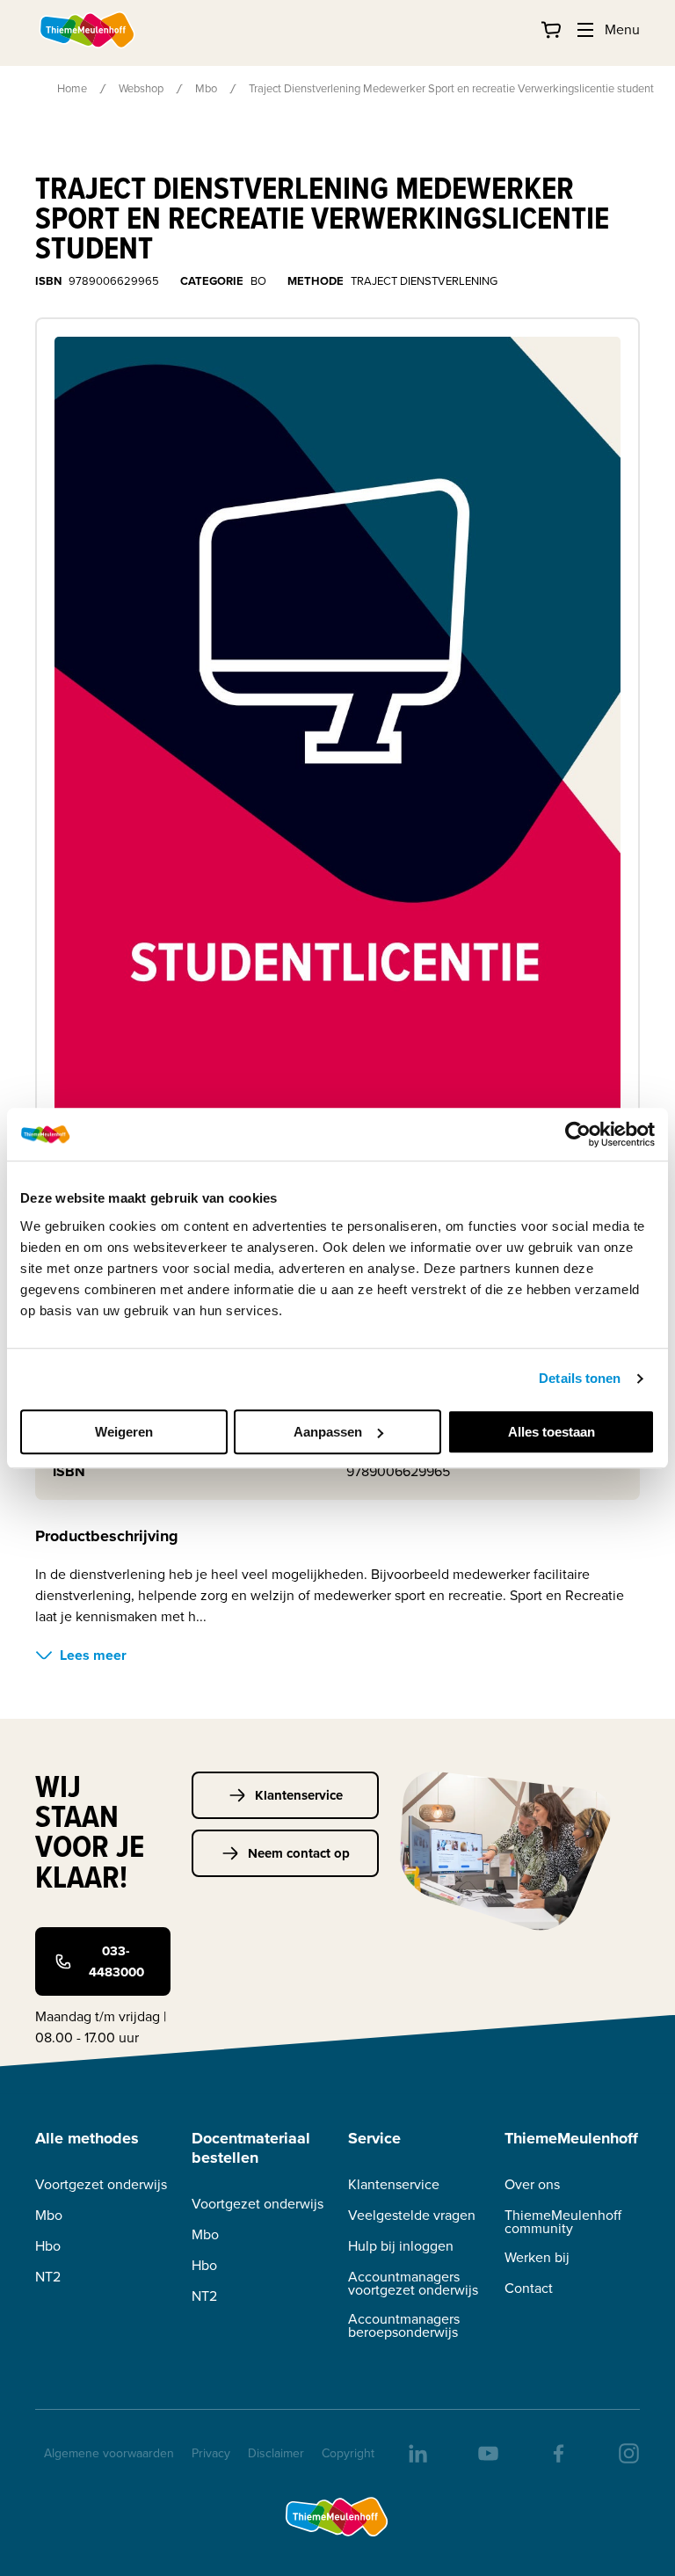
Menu (622, 29)
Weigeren (124, 1432)
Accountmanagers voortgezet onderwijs (413, 2283)
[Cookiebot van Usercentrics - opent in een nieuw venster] (578, 1134)
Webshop (141, 88)
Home (72, 88)
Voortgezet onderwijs (101, 2184)
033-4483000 (116, 1961)
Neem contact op (299, 1853)
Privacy (211, 2453)
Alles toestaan (552, 1432)
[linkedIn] (417, 2452)
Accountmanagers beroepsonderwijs (404, 2325)
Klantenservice (299, 1795)
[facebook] (557, 2452)
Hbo (48, 2246)
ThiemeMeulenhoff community (563, 2222)
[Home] (88, 30)
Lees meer (93, 1655)
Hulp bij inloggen (401, 2246)
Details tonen (580, 1378)
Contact (529, 2288)
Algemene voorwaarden (109, 2453)
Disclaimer (276, 2453)
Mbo (206, 88)
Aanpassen (328, 1432)
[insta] (628, 2452)
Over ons (532, 2184)
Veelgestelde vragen (412, 2215)
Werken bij (537, 2257)
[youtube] (487, 2452)
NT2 (48, 2277)
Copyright (348, 2453)
